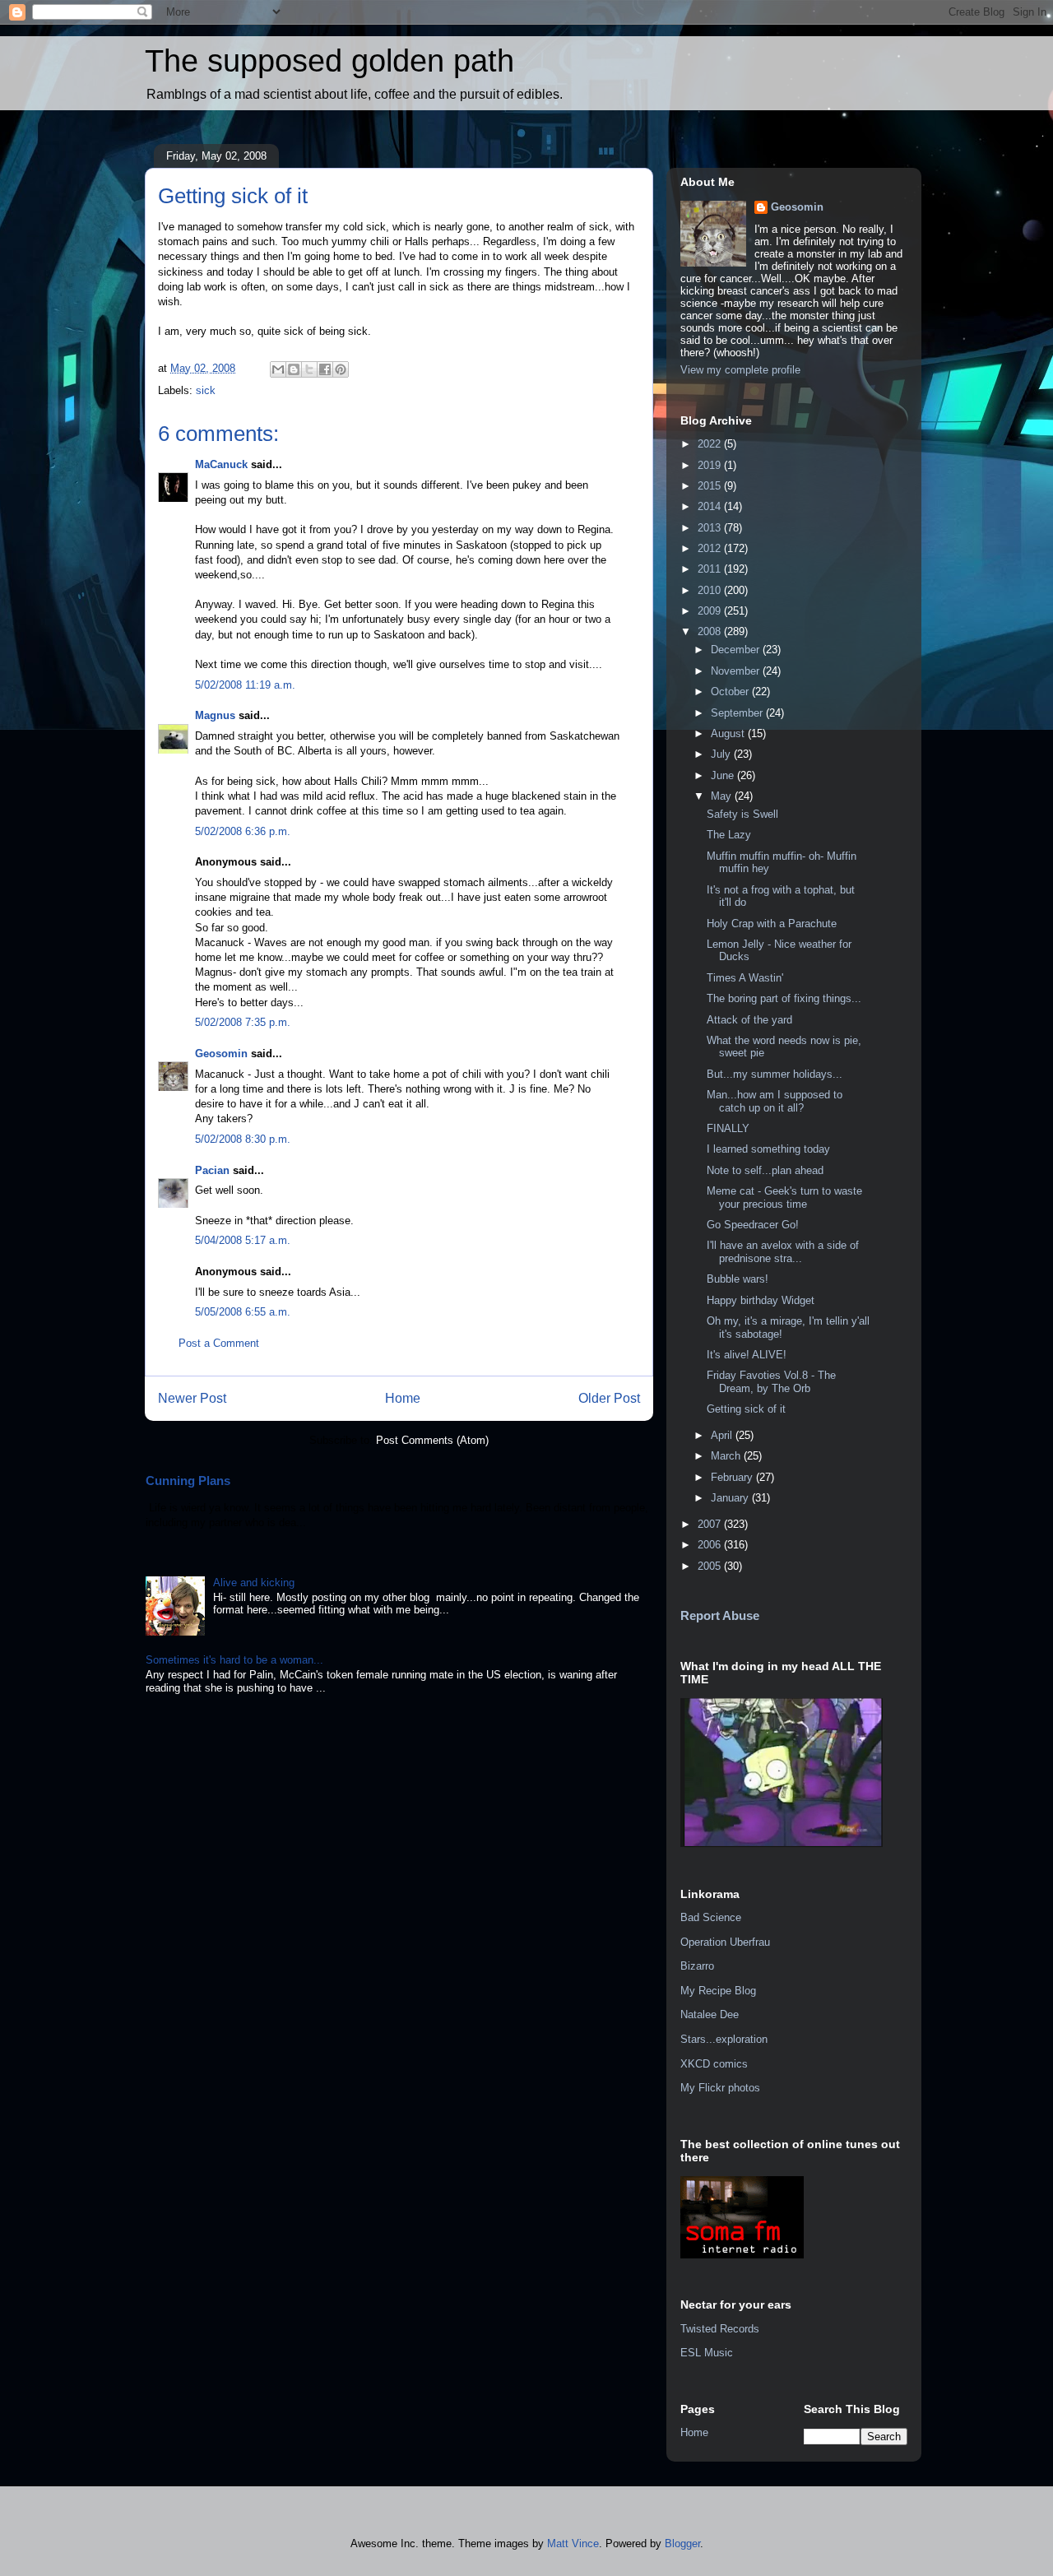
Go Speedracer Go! (753, 1225)
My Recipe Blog (718, 1991)
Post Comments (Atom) (432, 1440)
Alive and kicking (254, 1583)
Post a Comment (219, 1343)
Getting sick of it (746, 1409)
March (727, 1456)
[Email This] (278, 369)
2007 (711, 1524)
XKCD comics (714, 2064)
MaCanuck (221, 464)
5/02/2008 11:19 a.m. (245, 685)
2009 (711, 611)
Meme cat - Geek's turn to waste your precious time (784, 1197)
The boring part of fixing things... (784, 998)
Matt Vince (573, 2544)
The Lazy (729, 835)
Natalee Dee (710, 2014)
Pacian (212, 1170)
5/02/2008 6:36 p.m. (243, 831)
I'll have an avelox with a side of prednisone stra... (783, 1252)
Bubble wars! (738, 1279)
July (722, 754)
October (731, 692)
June (724, 775)
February (733, 1477)
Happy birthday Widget (761, 1300)
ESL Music (707, 2353)
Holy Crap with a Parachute (772, 924)
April (723, 1435)
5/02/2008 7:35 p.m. (243, 1022)
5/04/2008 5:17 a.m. (243, 1240)
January (731, 1498)
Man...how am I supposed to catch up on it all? (775, 1101)
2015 (711, 486)
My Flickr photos (720, 2088)
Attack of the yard (749, 1020)
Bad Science (711, 1917)
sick (206, 390)
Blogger (682, 2544)
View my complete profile (740, 370)
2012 (711, 548)
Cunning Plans (188, 1481)
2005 (711, 1566)
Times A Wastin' (745, 978)
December (737, 650)
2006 (711, 1545)
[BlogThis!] (294, 369)
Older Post (609, 1398)
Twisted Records (720, 2329)
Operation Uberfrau (725, 1942)
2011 (711, 569)
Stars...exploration (724, 2039)
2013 (711, 528)
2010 (711, 590)
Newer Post (192, 1398)
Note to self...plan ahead (765, 1170)
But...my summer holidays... (775, 1074)
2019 (711, 465)
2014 (711, 506)
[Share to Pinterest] (341, 369)
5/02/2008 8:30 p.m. (243, 1139)
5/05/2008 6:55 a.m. (243, 1312)
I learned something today (768, 1149)
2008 (711, 631)
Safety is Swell (742, 814)
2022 (711, 444)
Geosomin (221, 1054)
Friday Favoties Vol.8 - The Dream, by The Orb (771, 1382)
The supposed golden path (329, 61)
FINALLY (728, 1128)
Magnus (215, 715)
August (729, 733)
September (738, 713)
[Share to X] (309, 369)
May (723, 796)
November (737, 671)
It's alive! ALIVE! (747, 1355)
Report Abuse (720, 1615)
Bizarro (697, 1966)
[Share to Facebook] (325, 369)
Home (403, 1398)
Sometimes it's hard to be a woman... (234, 1660)
